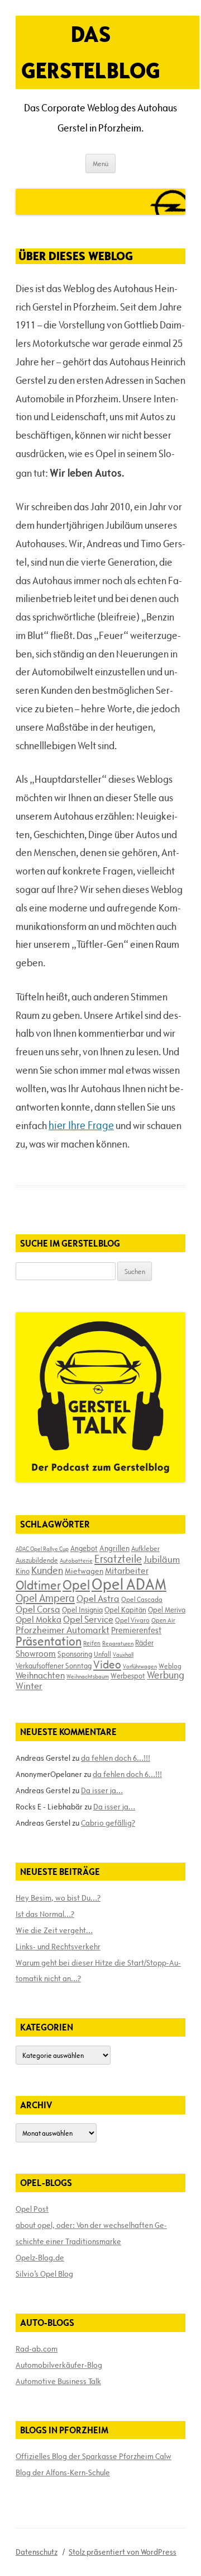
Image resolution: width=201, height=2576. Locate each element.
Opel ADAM (129, 1584)
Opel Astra (98, 1599)
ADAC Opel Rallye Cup (42, 1549)
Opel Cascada (142, 1599)
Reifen (92, 1643)
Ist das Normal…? (45, 1914)
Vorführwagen (140, 1666)
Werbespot (128, 1676)
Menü (100, 163)
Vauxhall (123, 1654)
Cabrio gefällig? (108, 1823)
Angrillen (114, 1548)
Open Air (163, 1620)
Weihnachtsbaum (88, 1676)
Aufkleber (145, 1548)
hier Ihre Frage (81, 1125)
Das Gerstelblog (91, 52)
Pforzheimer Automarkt (63, 1630)
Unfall (102, 1654)
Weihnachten (40, 1675)
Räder (144, 1643)
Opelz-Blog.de (40, 2258)
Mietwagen (84, 1571)
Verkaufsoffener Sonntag (54, 1666)
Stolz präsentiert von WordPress (123, 2552)
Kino (23, 1571)
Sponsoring (75, 1654)
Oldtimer (38, 1585)
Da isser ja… (102, 1790)
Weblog (170, 1666)
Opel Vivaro (132, 1620)
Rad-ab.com (37, 2349)
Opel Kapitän (125, 1610)
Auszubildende (37, 1560)
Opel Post (32, 2209)
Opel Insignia (82, 1610)
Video (107, 1665)
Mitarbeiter (127, 1571)
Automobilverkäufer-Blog (59, 2365)
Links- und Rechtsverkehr (58, 1947)
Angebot (84, 1548)
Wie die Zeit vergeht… (54, 1930)
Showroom (36, 1653)
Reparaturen (118, 1643)
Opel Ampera (45, 1598)
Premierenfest (136, 1630)
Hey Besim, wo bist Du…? (58, 1898)
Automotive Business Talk (58, 2381)
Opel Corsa (38, 1609)
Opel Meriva (167, 1610)
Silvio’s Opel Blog (44, 2274)
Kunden (47, 1570)
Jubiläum (162, 1559)
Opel (76, 1585)
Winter (29, 1686)
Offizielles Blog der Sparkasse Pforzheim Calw (94, 2456)
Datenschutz (37, 2552)
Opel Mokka (39, 1619)
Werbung (166, 1675)
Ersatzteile (118, 1559)
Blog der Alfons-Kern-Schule (63, 2472)
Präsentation (49, 1641)
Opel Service (88, 1619)
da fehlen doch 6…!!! (116, 1758)
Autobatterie (76, 1560)
